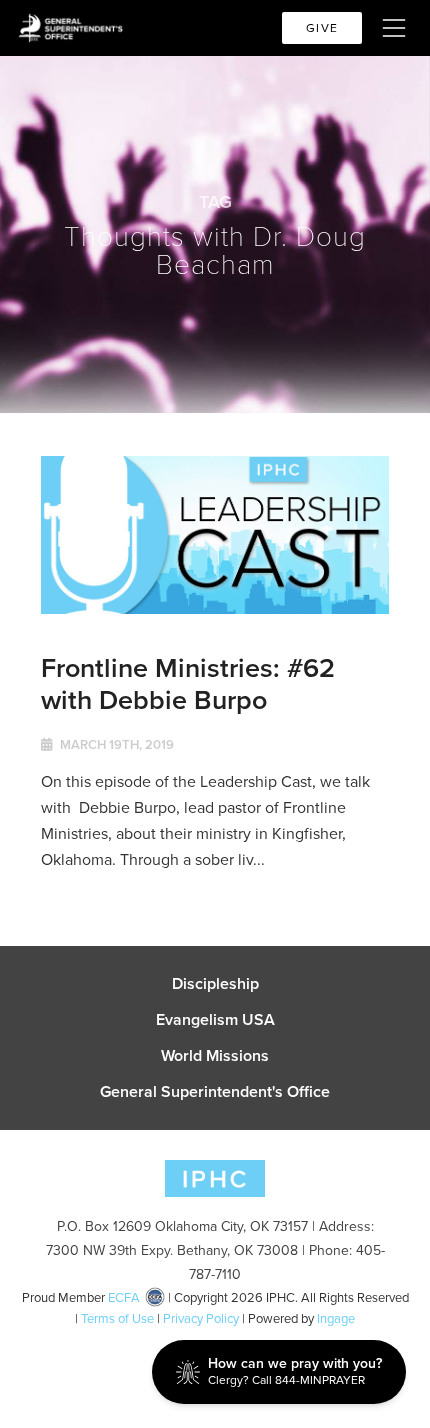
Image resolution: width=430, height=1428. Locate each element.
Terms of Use (117, 1318)
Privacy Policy (201, 1318)
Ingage (336, 1318)
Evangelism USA (215, 1020)
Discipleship (215, 984)
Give (322, 28)
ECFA (124, 1297)
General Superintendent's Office (215, 1092)
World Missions (215, 1056)
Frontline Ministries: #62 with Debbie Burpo (188, 683)
